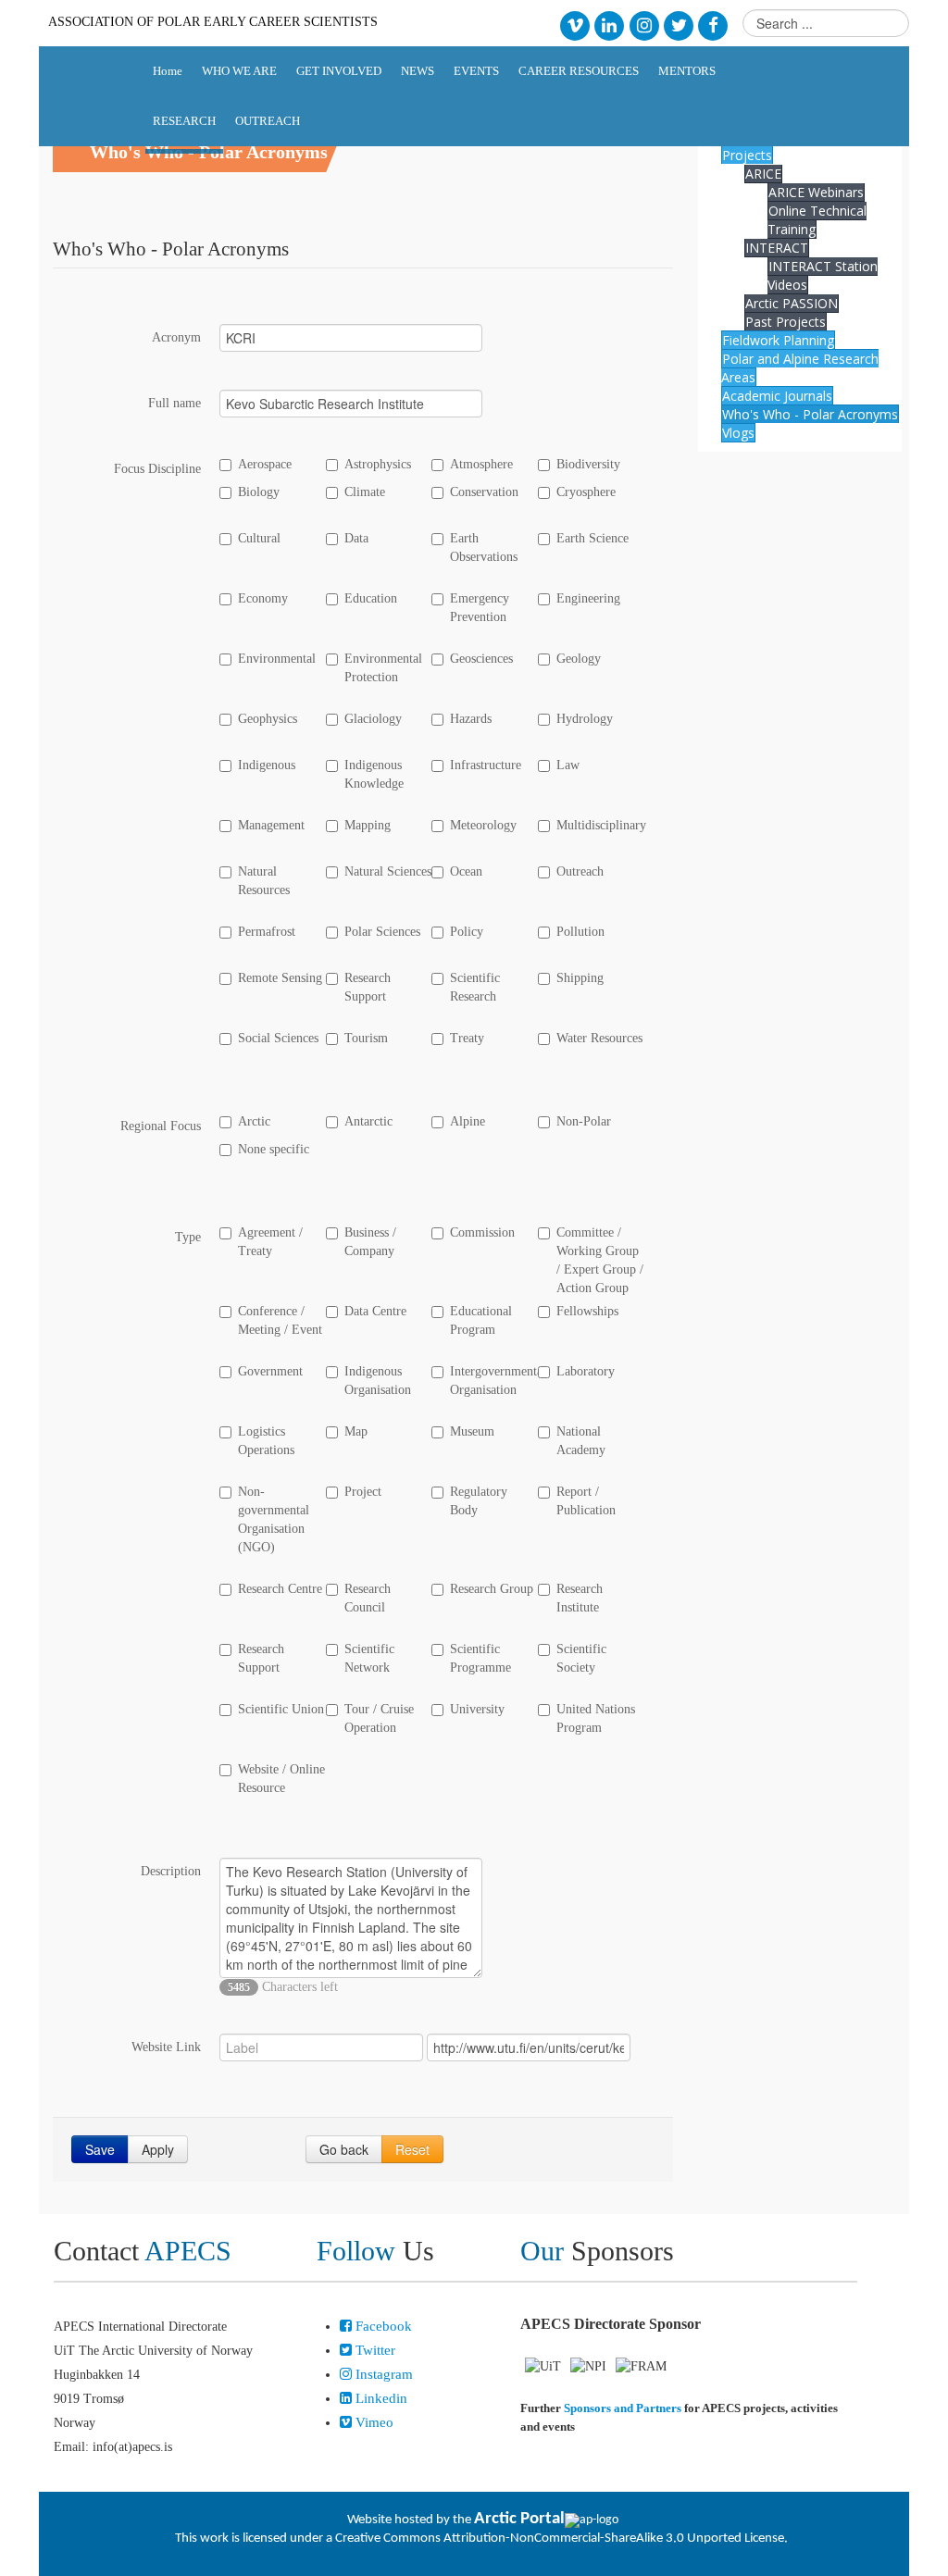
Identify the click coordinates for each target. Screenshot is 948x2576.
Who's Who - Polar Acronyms (810, 414)
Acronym (176, 337)
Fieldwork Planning (778, 340)
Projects (747, 155)
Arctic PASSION (792, 303)
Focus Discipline (157, 469)
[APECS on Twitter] (678, 25)
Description (171, 1871)
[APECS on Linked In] (610, 25)
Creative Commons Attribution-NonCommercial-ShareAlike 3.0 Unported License (560, 2539)
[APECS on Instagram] (644, 25)
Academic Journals (777, 396)
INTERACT (777, 248)
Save (100, 2149)
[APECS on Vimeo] (574, 25)
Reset (412, 2149)
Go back (344, 2149)
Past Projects (786, 322)
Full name (175, 403)
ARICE (763, 174)
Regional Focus (161, 1126)
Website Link (166, 2047)
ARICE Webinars (816, 192)
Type (188, 1237)
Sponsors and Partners (623, 2408)
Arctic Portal (519, 2519)
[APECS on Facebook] (713, 25)
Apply (158, 2149)
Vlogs (738, 433)
